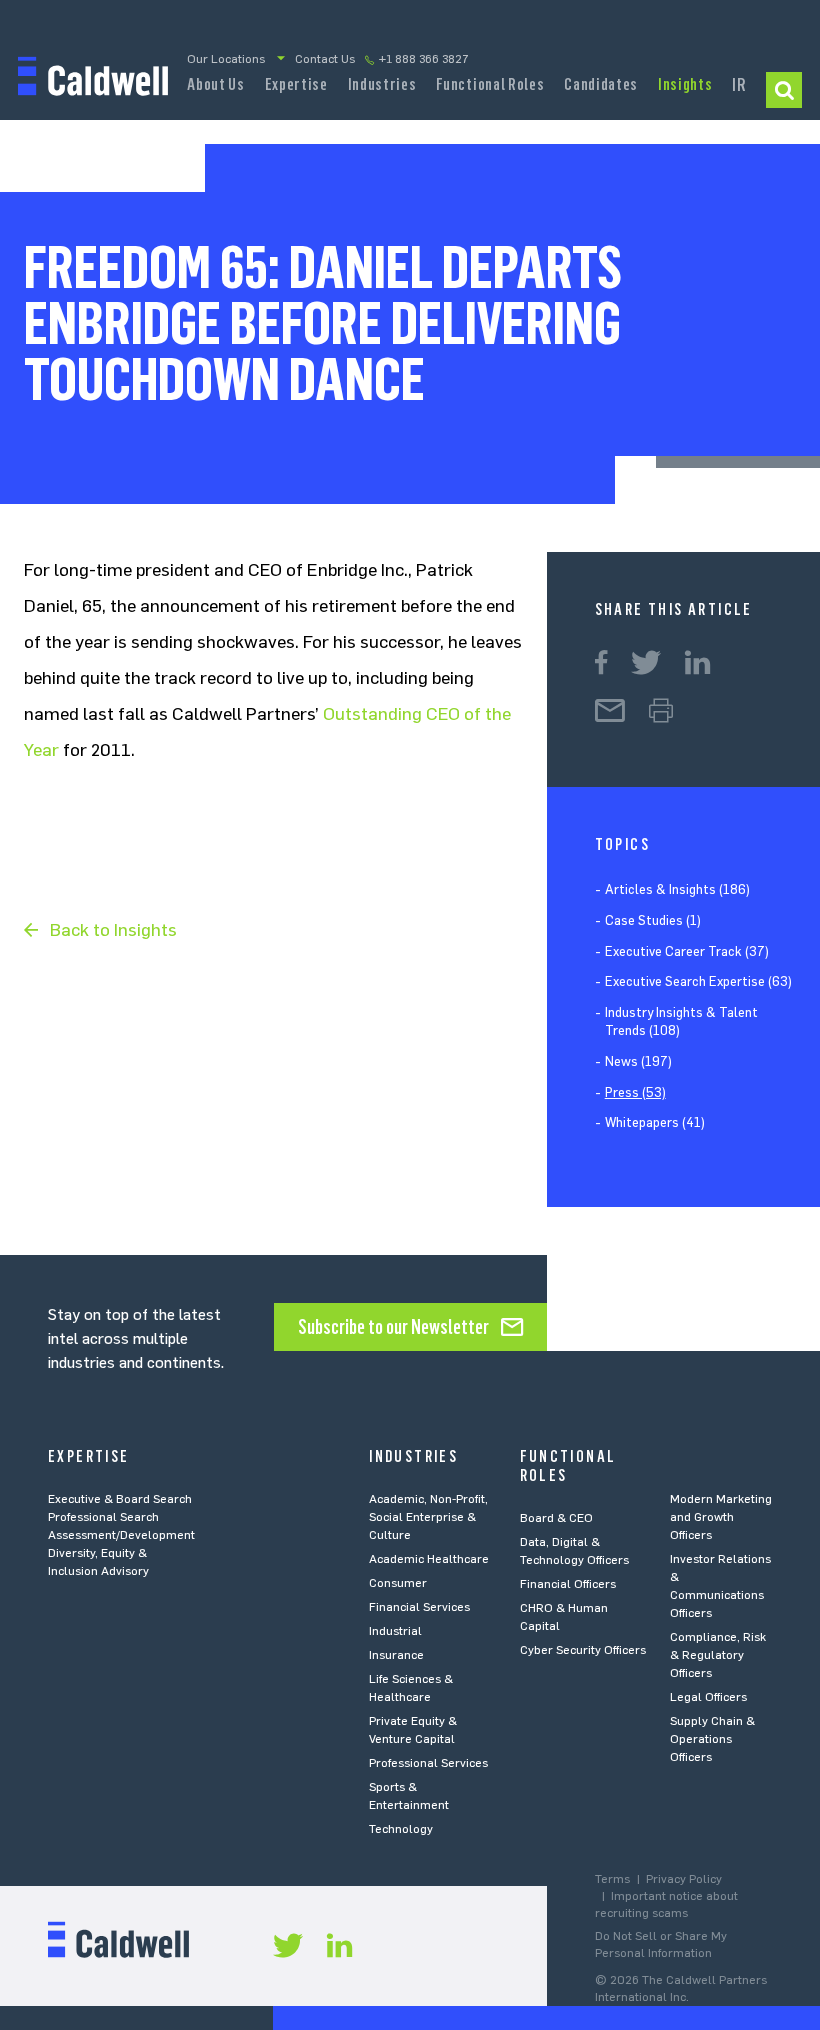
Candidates (601, 84)
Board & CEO (556, 1518)
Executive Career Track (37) (687, 951)
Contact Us (325, 59)
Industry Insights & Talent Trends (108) (681, 1021)
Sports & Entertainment (409, 1796)
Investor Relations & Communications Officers (720, 1586)
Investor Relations (739, 91)
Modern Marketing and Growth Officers (721, 1517)
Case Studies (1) (653, 920)
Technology (401, 1829)
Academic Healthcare (429, 1559)
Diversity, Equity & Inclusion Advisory (98, 1562)
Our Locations (226, 59)
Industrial (395, 1631)
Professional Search (103, 1517)
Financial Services (419, 1607)
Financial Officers (568, 1584)
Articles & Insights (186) (677, 889)
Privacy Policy (684, 1879)
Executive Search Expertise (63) (698, 981)
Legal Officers (708, 1697)
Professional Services (428, 1763)
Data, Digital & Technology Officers (574, 1551)
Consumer (398, 1583)
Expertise (296, 84)
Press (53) (635, 1092)
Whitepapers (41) (655, 1122)
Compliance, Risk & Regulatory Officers (718, 1655)
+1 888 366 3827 (424, 59)
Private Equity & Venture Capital (413, 1730)
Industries (382, 84)
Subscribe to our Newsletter (393, 1327)
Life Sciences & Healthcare (411, 1688)
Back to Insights (113, 930)
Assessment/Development (121, 1535)
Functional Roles (490, 84)
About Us (215, 84)
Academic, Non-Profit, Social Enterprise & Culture (428, 1517)
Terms (612, 1879)
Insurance (396, 1655)
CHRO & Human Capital (564, 1617)
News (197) (638, 1061)
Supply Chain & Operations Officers (712, 1739)
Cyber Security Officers (583, 1650)
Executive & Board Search (120, 1499)
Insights (685, 84)
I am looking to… (784, 90)
